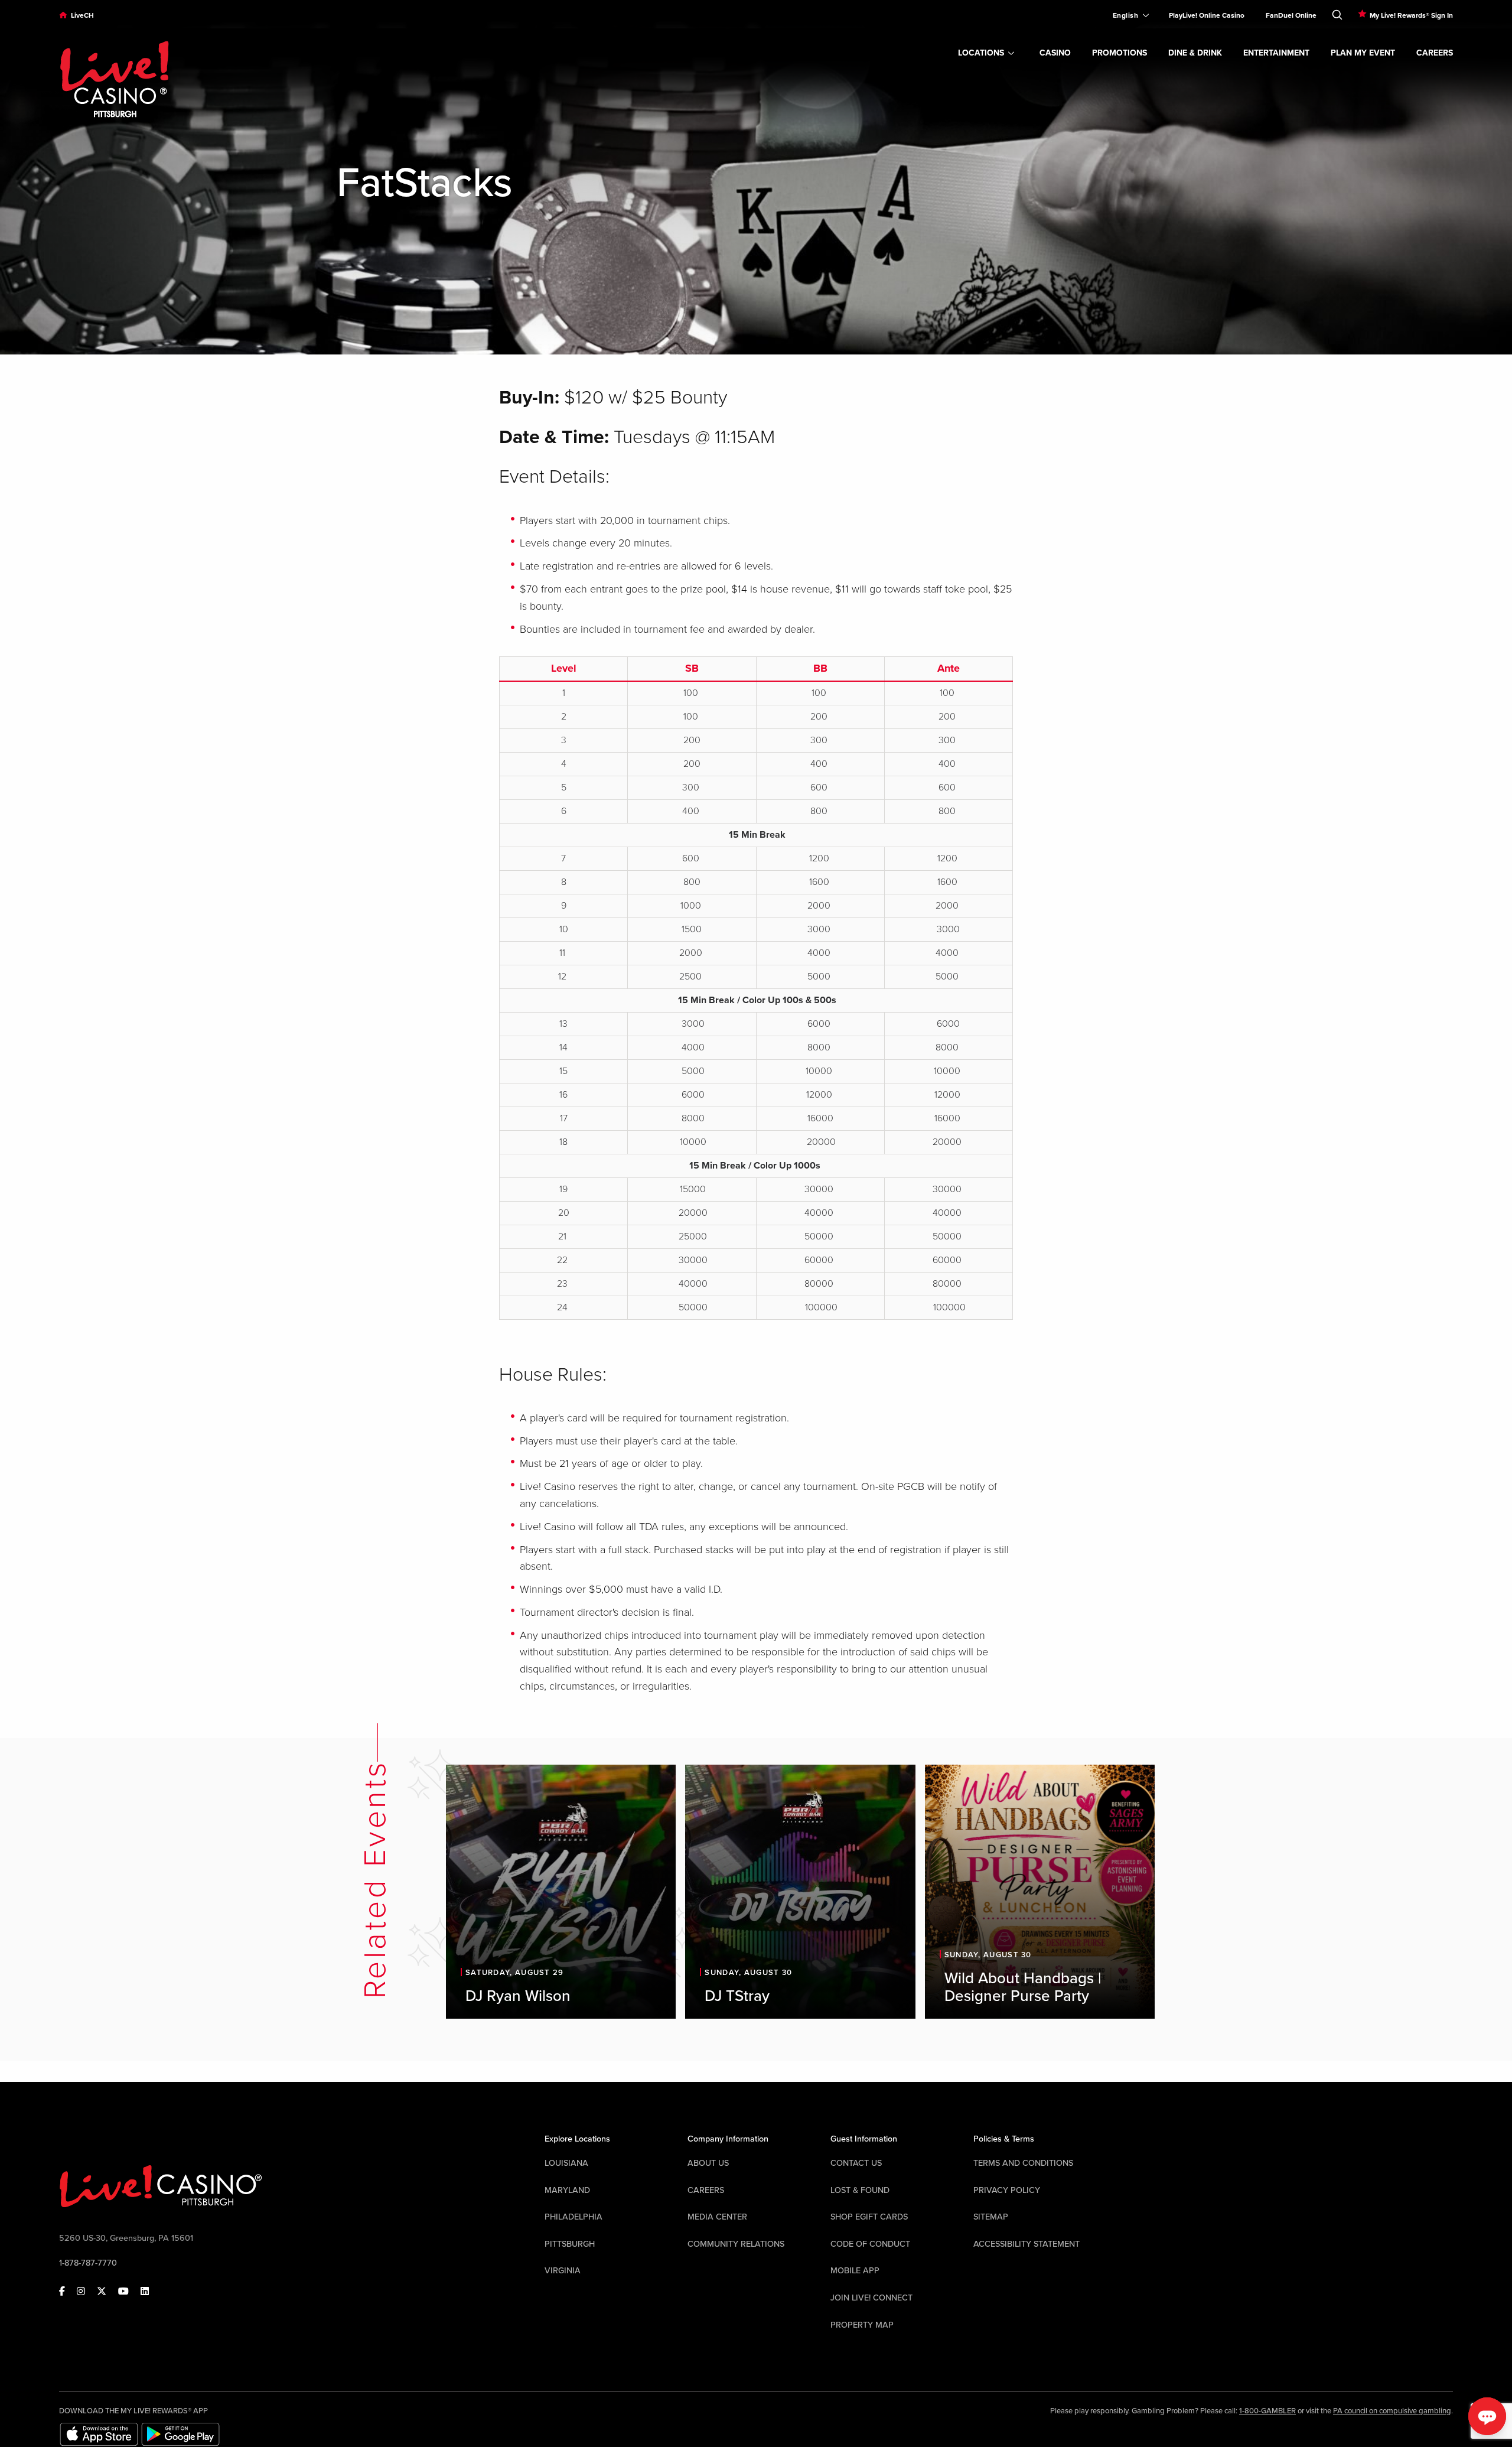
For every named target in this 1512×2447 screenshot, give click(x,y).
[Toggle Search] (1337, 12)
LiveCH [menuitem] (82, 15)
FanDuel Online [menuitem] (1291, 15)
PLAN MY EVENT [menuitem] (1363, 53)
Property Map (862, 2325)
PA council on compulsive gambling (1392, 2411)
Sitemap (991, 2217)
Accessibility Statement (1027, 2244)
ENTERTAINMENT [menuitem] (1276, 53)
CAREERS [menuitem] (1435, 53)
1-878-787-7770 (88, 2263)
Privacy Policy (1007, 2190)
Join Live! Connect (871, 2298)
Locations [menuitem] (981, 53)
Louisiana (566, 2163)
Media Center (717, 2217)
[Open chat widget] (1487, 2416)
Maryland (567, 2190)
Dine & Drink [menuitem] (1195, 53)
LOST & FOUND (860, 2190)
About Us (708, 2163)
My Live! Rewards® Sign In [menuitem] (1411, 15)
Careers (706, 2190)
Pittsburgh (570, 2244)
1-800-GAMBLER (1267, 2411)
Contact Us (856, 2163)
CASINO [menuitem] (1055, 53)
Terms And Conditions (1023, 2163)
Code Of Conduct (870, 2244)
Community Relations (736, 2244)
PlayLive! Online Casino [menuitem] (1207, 15)
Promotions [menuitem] (1120, 53)
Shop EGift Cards (869, 2217)
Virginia (563, 2271)
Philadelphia (573, 2217)
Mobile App (855, 2271)
